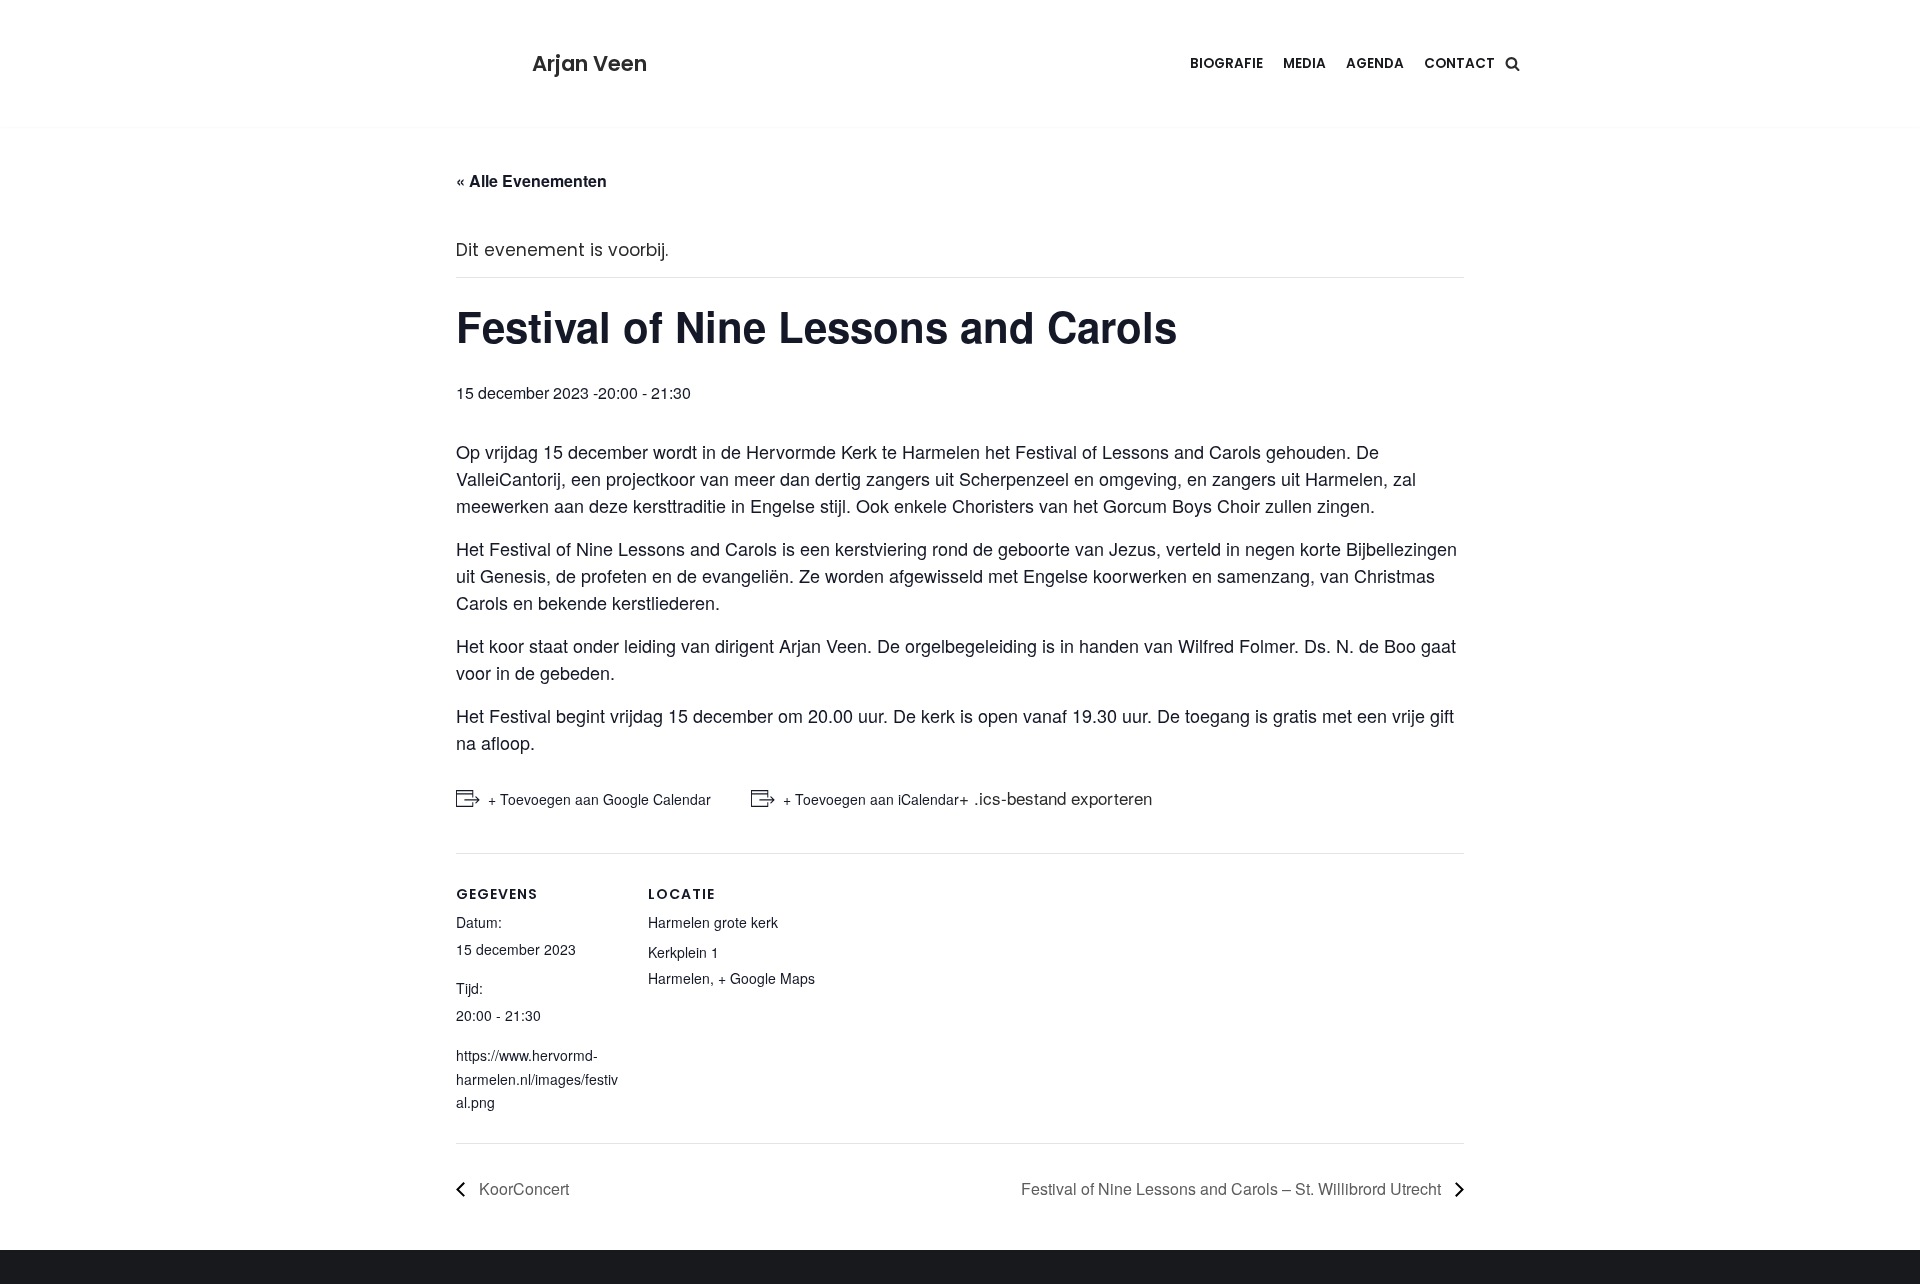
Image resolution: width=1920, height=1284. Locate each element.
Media (1304, 63)
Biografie (1226, 63)
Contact (1459, 63)
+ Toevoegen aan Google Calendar (599, 799)
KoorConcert (522, 1188)
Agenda (1375, 63)
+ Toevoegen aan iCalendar (871, 799)
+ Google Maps (766, 978)
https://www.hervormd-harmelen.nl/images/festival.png (537, 1079)
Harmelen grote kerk (713, 922)
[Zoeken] (1512, 63)
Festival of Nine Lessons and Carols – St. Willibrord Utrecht (1233, 1188)
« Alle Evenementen (531, 180)
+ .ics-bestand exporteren (1055, 797)
